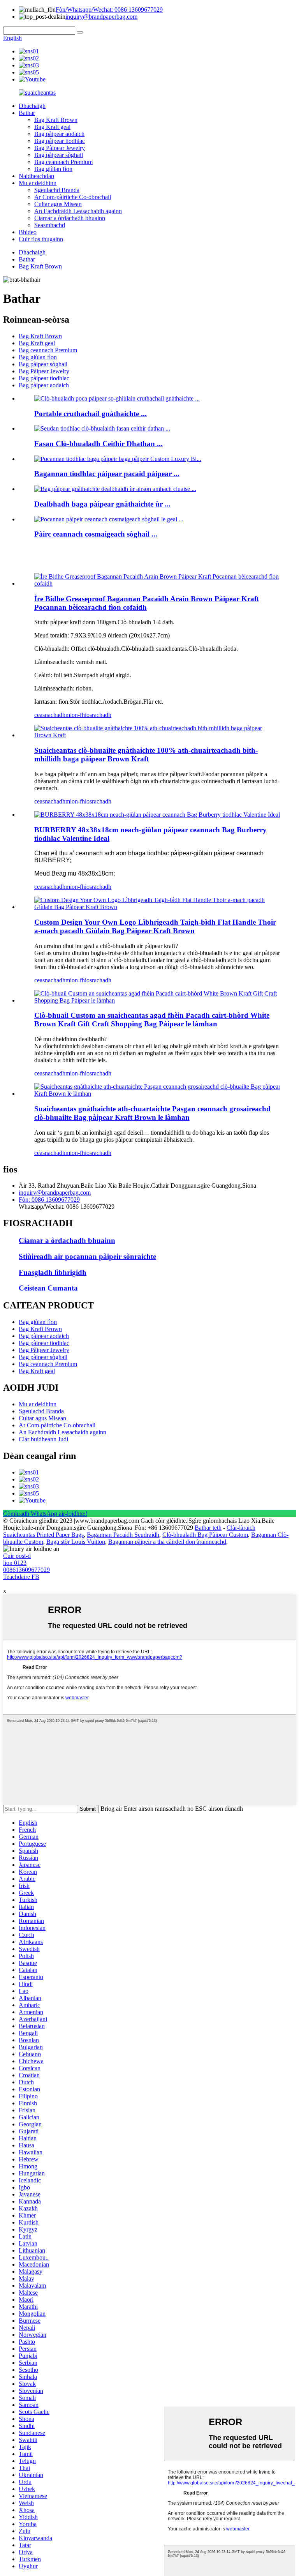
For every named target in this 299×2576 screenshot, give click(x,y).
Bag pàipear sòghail (59, 155)
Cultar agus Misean (58, 204)
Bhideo (28, 232)
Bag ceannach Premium (63, 162)
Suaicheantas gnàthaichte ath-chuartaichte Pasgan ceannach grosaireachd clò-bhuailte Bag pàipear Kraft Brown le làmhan (152, 1113)
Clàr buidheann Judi (43, 1439)
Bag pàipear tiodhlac (60, 141)
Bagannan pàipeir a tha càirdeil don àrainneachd (167, 1542)
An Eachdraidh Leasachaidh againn (78, 211)
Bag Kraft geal (52, 127)
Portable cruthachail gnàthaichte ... (91, 414)
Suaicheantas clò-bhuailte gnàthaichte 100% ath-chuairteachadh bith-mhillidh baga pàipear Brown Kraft (146, 755)
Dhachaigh (32, 106)
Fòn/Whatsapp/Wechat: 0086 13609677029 (109, 10)
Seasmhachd (50, 225)
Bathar (27, 113)
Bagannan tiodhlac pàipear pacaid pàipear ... (107, 474)
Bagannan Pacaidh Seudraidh (123, 1535)
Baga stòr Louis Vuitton (76, 1542)
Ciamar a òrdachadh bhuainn (70, 218)
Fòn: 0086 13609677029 (49, 1200)
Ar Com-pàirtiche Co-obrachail (73, 197)
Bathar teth (208, 1528)
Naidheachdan (36, 176)
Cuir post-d (17, 1556)
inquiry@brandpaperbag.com (101, 17)
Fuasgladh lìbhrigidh (53, 1272)
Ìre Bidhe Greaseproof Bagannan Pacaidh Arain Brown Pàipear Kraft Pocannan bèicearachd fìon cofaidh (147, 603)
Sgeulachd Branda (57, 190)
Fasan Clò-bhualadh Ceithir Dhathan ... (98, 444)
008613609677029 (26, 1570)
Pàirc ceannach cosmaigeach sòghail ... (96, 534)
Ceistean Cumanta (48, 1288)
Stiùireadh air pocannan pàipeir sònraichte (87, 1256)
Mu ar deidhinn (38, 183)
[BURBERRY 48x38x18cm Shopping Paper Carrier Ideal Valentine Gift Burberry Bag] (157, 815)
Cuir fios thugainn (41, 239)
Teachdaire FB (21, 1577)
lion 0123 (15, 1563)
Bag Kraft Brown (56, 120)
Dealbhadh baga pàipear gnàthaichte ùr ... (102, 504)
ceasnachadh (50, 715)
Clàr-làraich (241, 1528)
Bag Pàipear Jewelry (60, 148)
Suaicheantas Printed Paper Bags (43, 1535)
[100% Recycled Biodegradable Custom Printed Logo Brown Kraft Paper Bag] (157, 735)
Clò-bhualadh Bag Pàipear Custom (205, 1535)
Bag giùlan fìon (53, 169)
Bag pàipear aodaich (59, 134)
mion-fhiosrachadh (88, 715)
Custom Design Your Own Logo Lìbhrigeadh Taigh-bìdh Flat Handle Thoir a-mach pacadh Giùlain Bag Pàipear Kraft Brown (155, 926)
